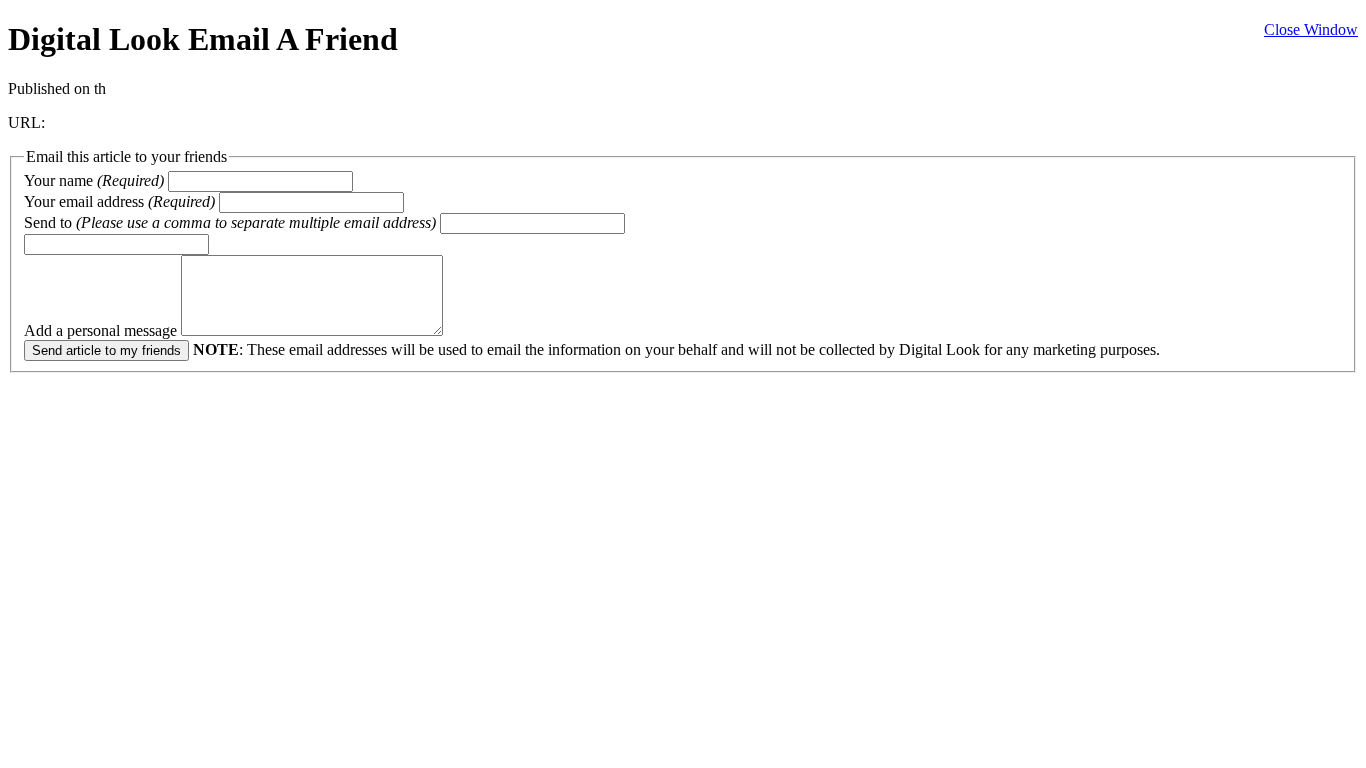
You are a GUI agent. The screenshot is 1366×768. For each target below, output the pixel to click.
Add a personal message (102, 330)
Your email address (119, 201)
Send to (230, 222)
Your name (94, 180)
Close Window (1311, 29)
